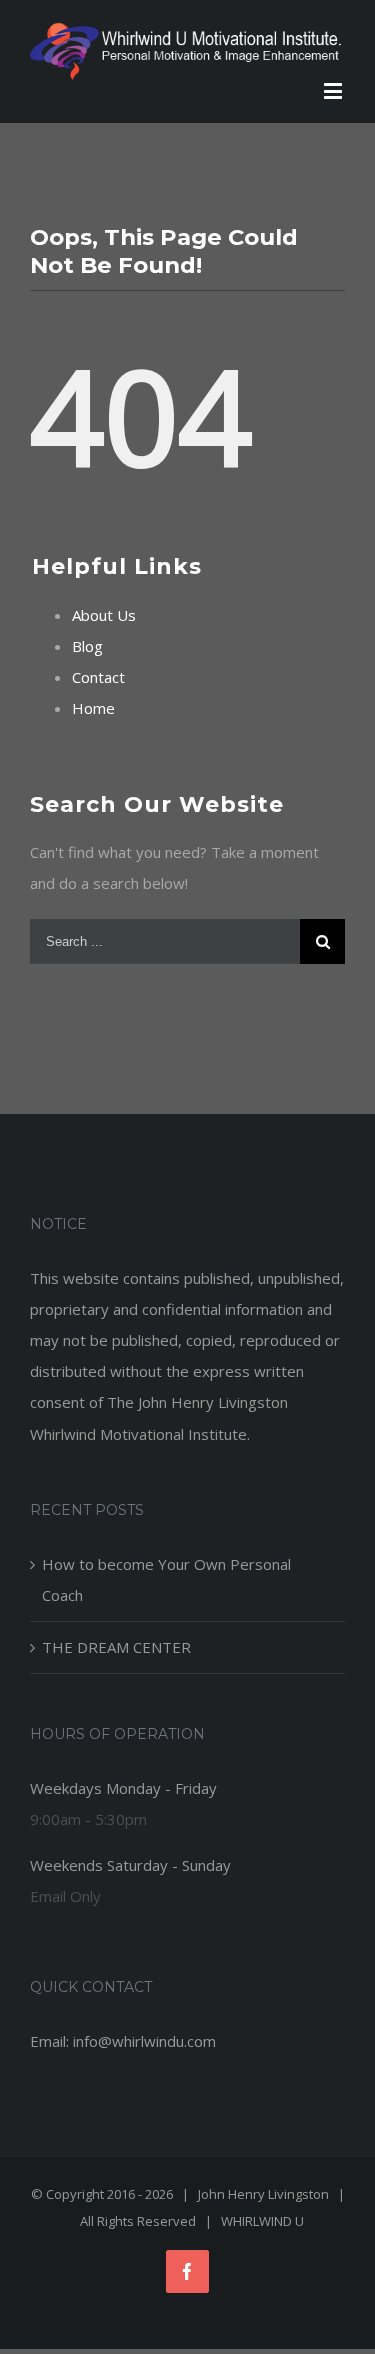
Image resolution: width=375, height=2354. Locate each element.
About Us (104, 615)
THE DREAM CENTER (116, 1647)
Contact (98, 677)
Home (93, 708)
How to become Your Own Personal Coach (166, 1579)
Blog (87, 646)
